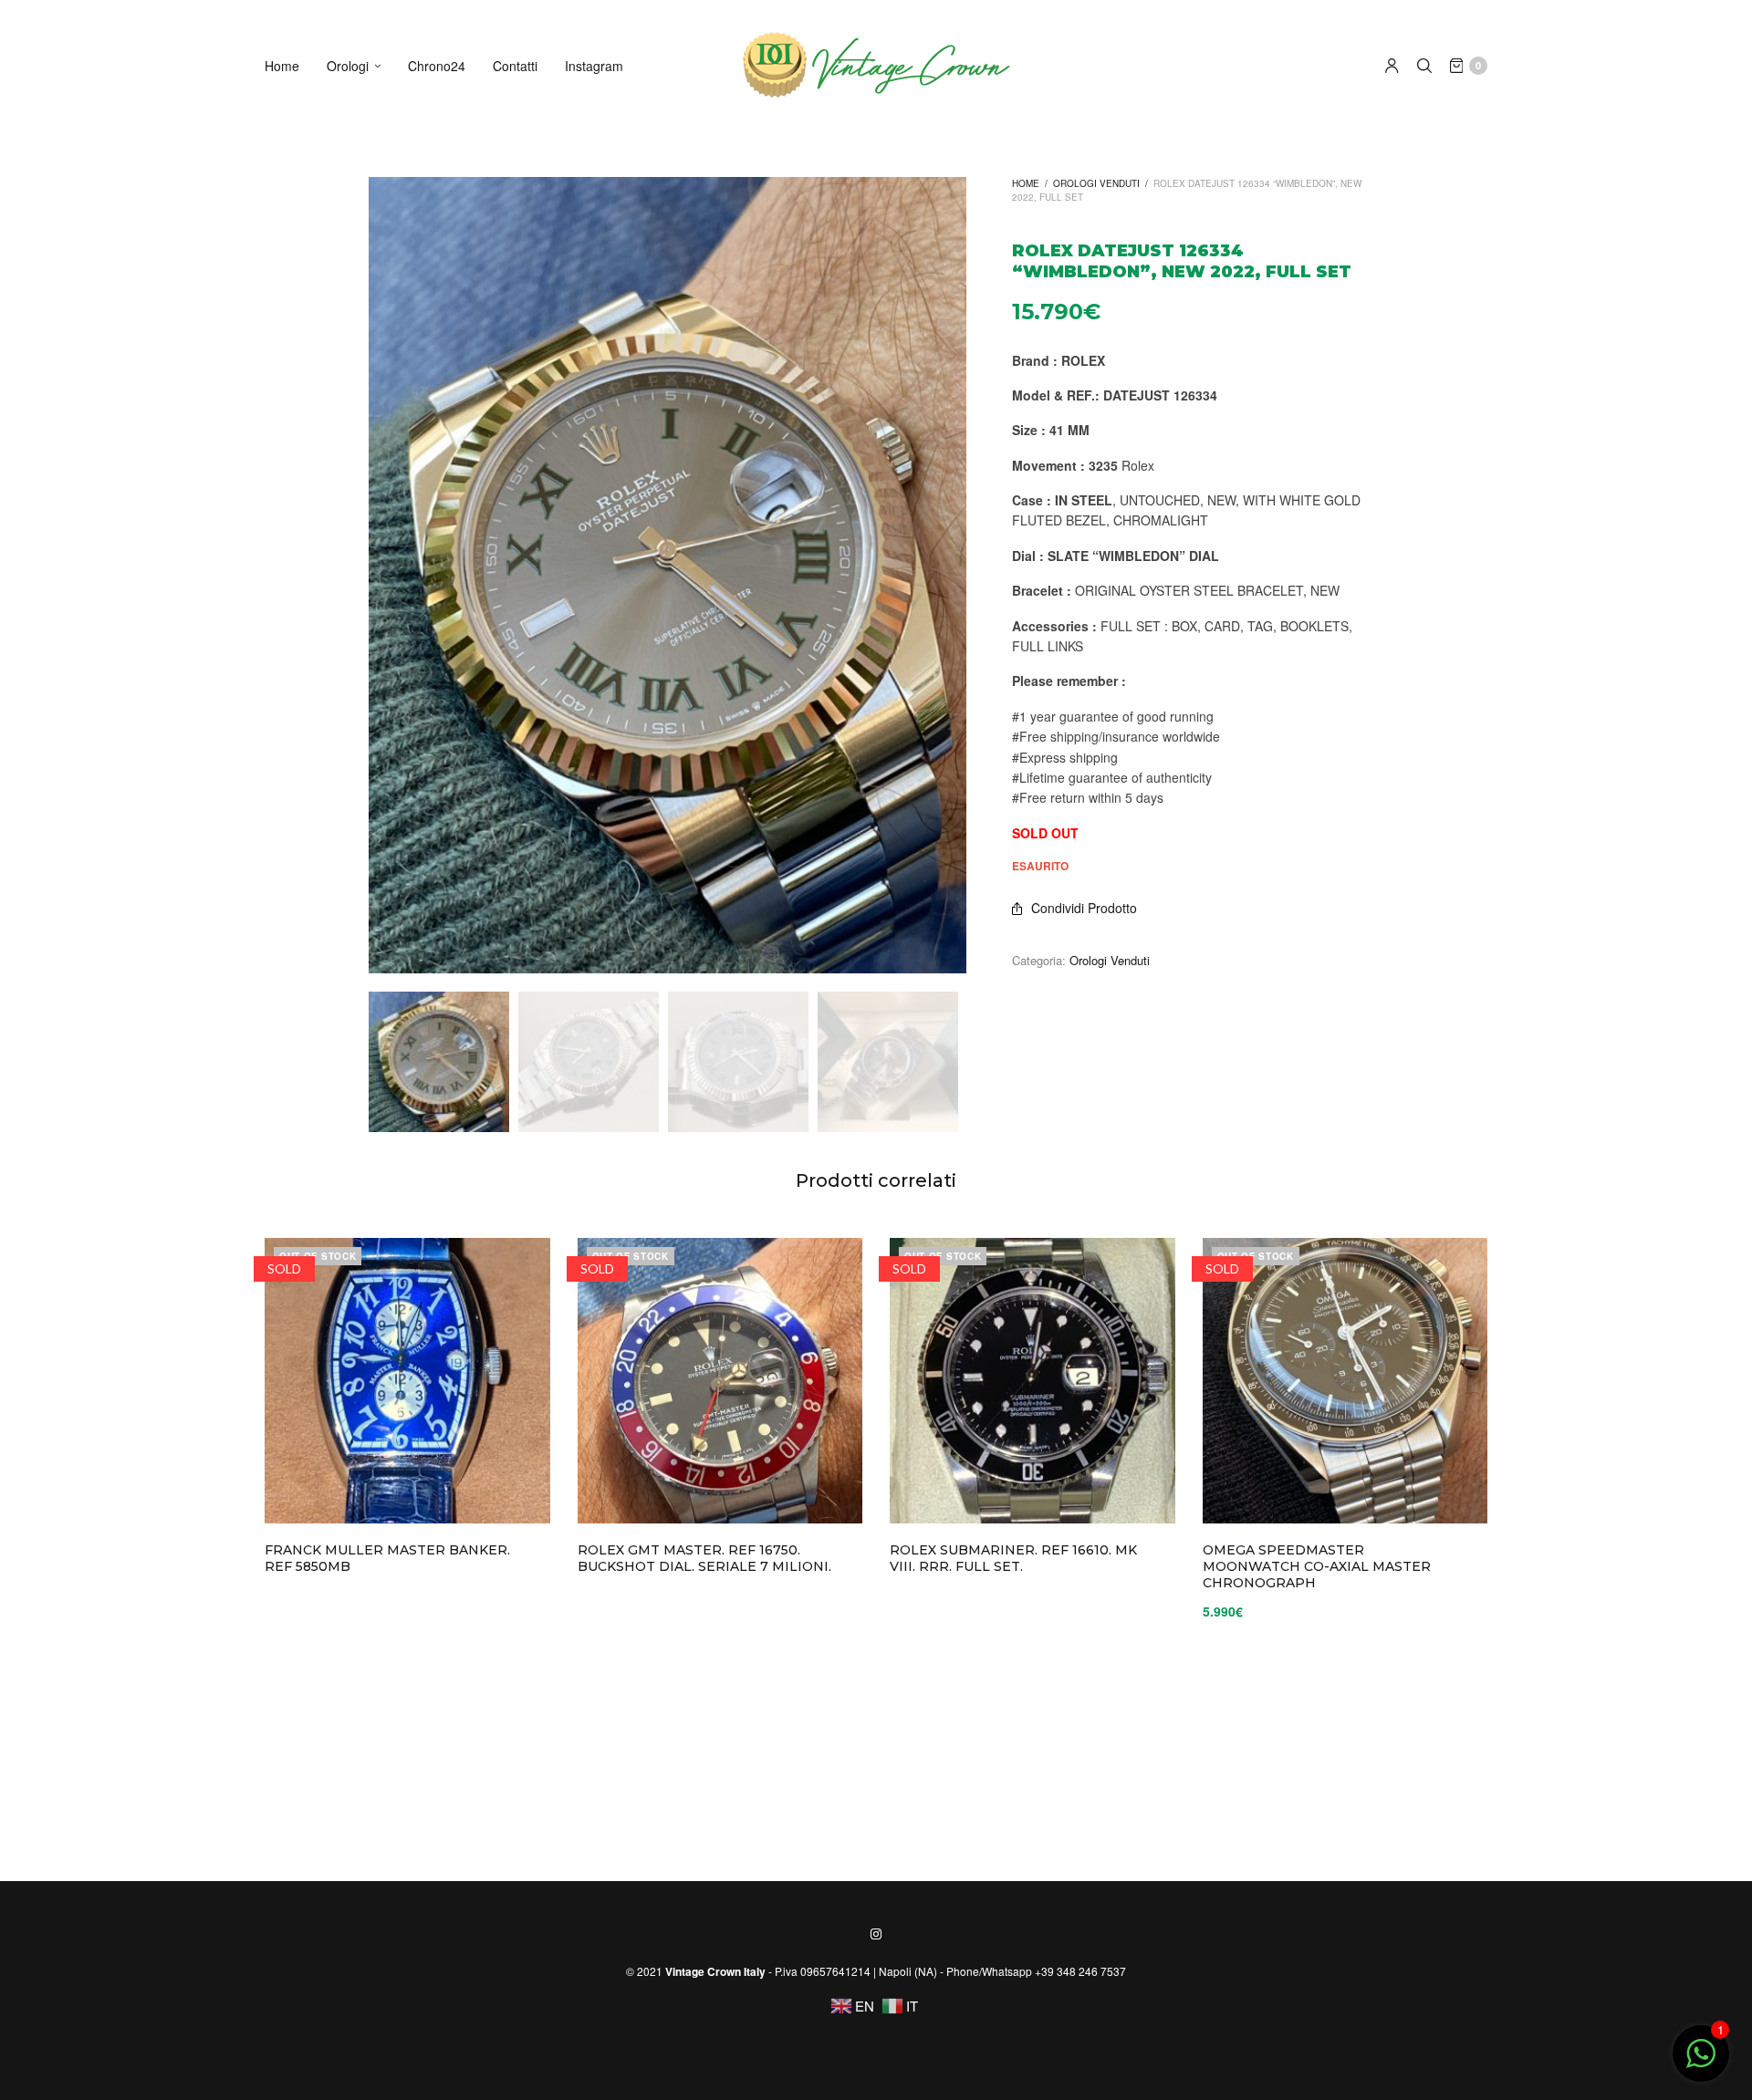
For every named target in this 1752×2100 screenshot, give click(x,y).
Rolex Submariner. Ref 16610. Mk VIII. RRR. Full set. (1013, 1558)
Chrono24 (437, 66)
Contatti (515, 66)
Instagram (594, 66)
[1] (1701, 2062)
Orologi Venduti (1096, 183)
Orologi (348, 66)
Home (282, 66)
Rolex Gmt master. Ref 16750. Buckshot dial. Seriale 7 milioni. (704, 1558)
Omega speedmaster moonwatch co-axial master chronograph (1317, 1566)
